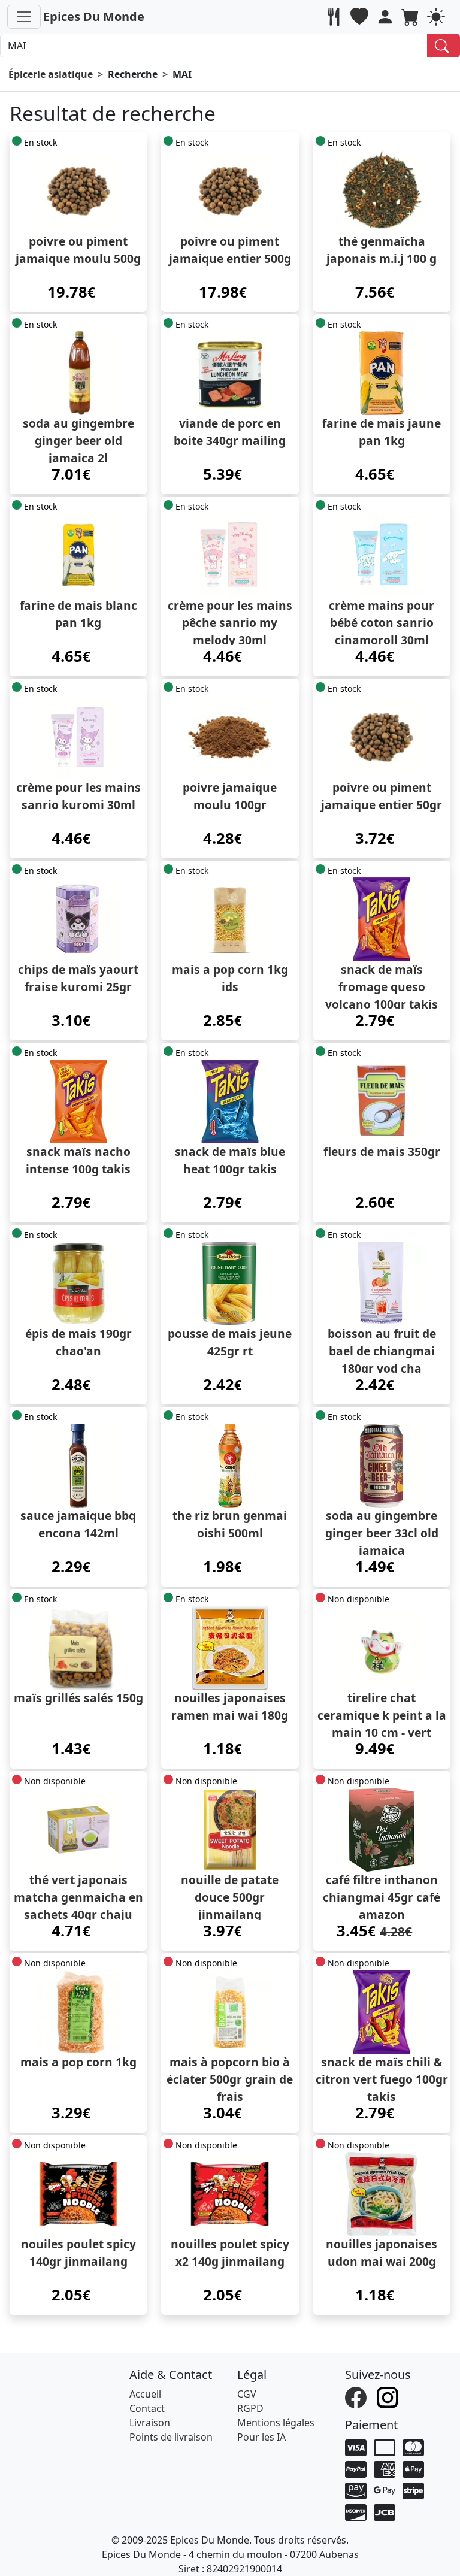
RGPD (250, 2408)
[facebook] (357, 2396)
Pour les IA (261, 2437)
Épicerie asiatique (51, 74)
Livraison (150, 2423)
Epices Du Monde (94, 16)
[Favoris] (361, 17)
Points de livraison (171, 2437)
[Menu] (24, 17)
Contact (147, 2408)
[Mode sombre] (438, 17)
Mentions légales (276, 2423)
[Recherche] (444, 46)
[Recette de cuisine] (335, 17)
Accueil (145, 2394)
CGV (247, 2394)
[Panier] (412, 17)
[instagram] (389, 2396)
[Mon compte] (387, 17)
